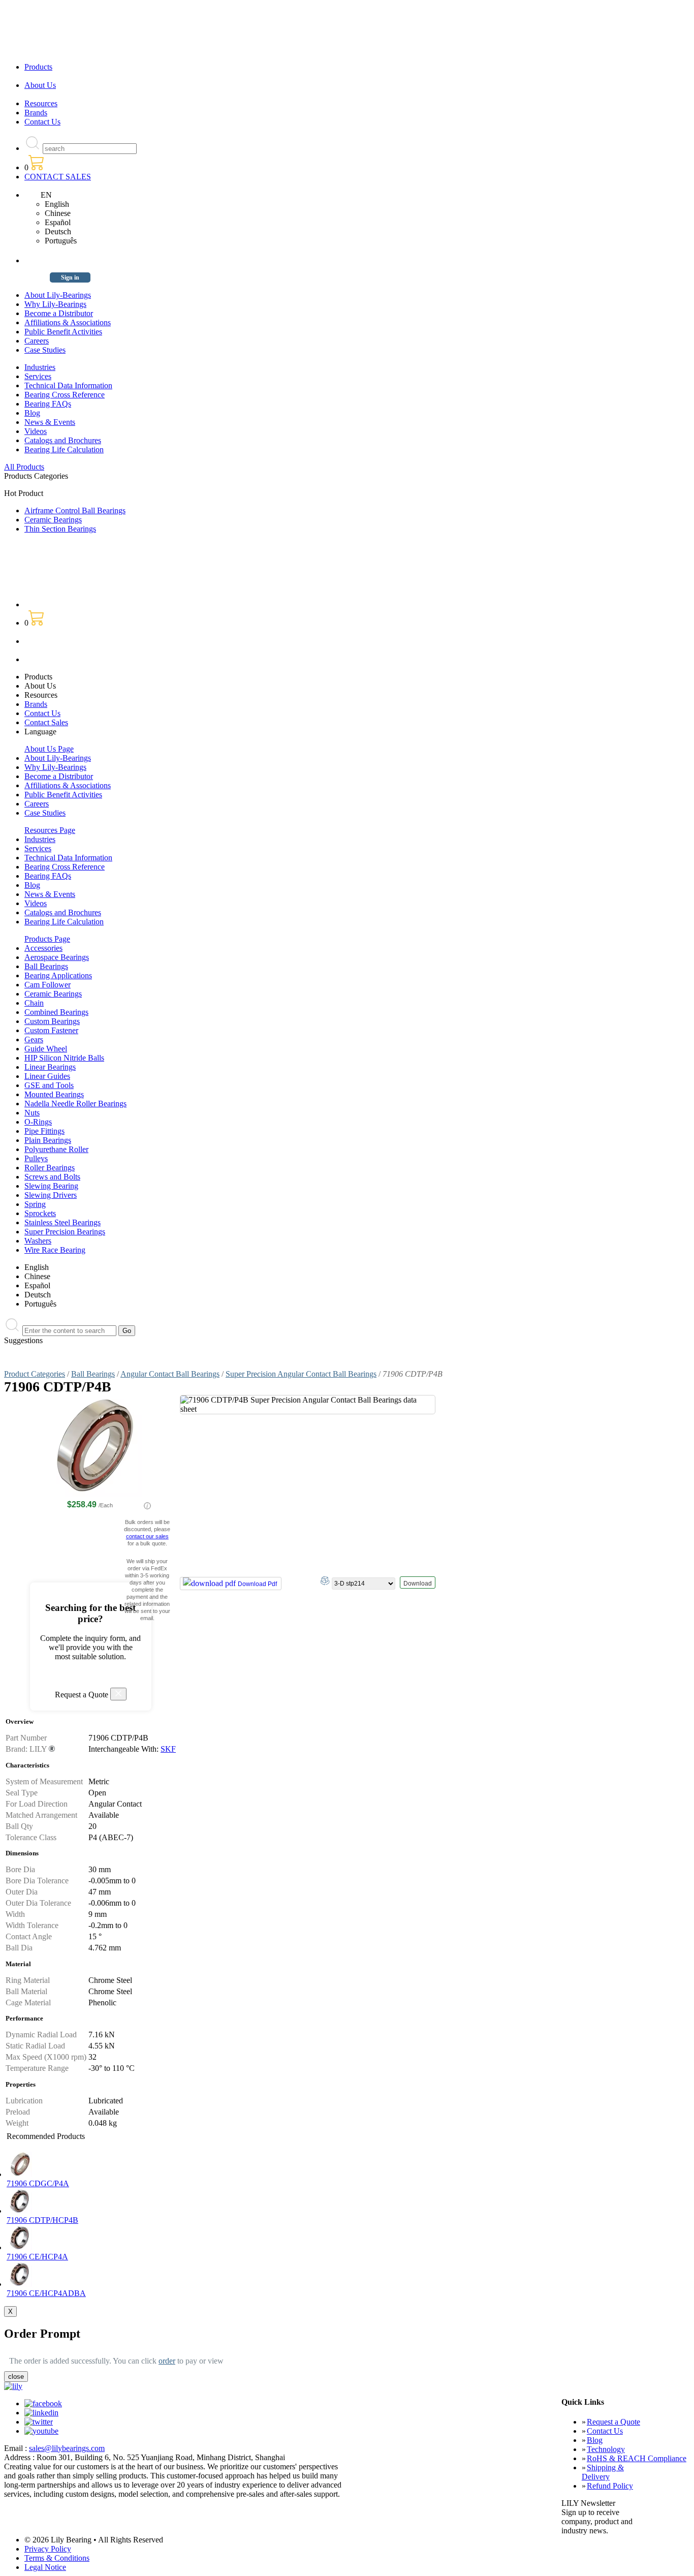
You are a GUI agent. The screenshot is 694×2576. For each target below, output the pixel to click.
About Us (40, 85)
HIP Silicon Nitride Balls (64, 1058)
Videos (36, 431)
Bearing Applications (58, 975)
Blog (32, 413)
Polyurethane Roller (56, 1149)
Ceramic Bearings (53, 520)
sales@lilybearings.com (67, 2448)
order (167, 2361)
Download (418, 1584)
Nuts (32, 1113)
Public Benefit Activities (63, 332)
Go (127, 1331)
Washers (38, 1241)
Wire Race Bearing (55, 1250)
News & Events (50, 422)
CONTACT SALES (58, 177)
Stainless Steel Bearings (62, 1222)
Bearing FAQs (48, 404)
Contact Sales (46, 722)
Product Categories (35, 1374)
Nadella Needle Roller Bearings (75, 1104)
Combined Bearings (56, 1012)
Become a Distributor (59, 313)
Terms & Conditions (57, 2558)
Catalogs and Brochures (63, 440)
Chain (34, 1003)
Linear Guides (47, 1076)
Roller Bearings (50, 1168)
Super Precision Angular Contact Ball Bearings (301, 1374)
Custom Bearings (52, 1021)
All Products (24, 467)
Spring (35, 1204)
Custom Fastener (51, 1030)
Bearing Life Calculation (64, 449)
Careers (37, 341)
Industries (40, 367)
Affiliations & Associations (68, 322)
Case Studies (45, 350)
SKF (168, 1749)
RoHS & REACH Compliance (637, 2458)
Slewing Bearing (51, 1186)
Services (38, 376)
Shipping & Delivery (603, 2472)
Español (58, 222)
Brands (36, 113)
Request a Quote (613, 2422)
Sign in (70, 277)
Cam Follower (48, 985)
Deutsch (58, 231)
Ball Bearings (46, 966)
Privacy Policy (48, 2549)
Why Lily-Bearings (55, 304)
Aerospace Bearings (57, 957)
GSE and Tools (49, 1085)
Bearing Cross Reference (65, 395)
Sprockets (40, 1213)
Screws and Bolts (52, 1177)
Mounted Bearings (54, 1094)
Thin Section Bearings (60, 529)
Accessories (43, 948)
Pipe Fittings (44, 1131)
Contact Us (42, 122)
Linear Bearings (50, 1067)
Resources (41, 103)
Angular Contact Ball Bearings (170, 1374)
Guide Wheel (46, 1049)
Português (61, 241)
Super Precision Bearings (65, 1232)
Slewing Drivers (51, 1195)
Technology (606, 2449)
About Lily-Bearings (58, 295)
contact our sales (147, 1536)
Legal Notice (45, 2567)
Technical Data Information (68, 385)
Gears (34, 1039)
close (16, 2377)
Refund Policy (610, 2486)
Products (38, 67)
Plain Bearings (48, 1140)
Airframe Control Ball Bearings (75, 510)
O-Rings (38, 1122)
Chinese (58, 213)
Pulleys (36, 1158)
